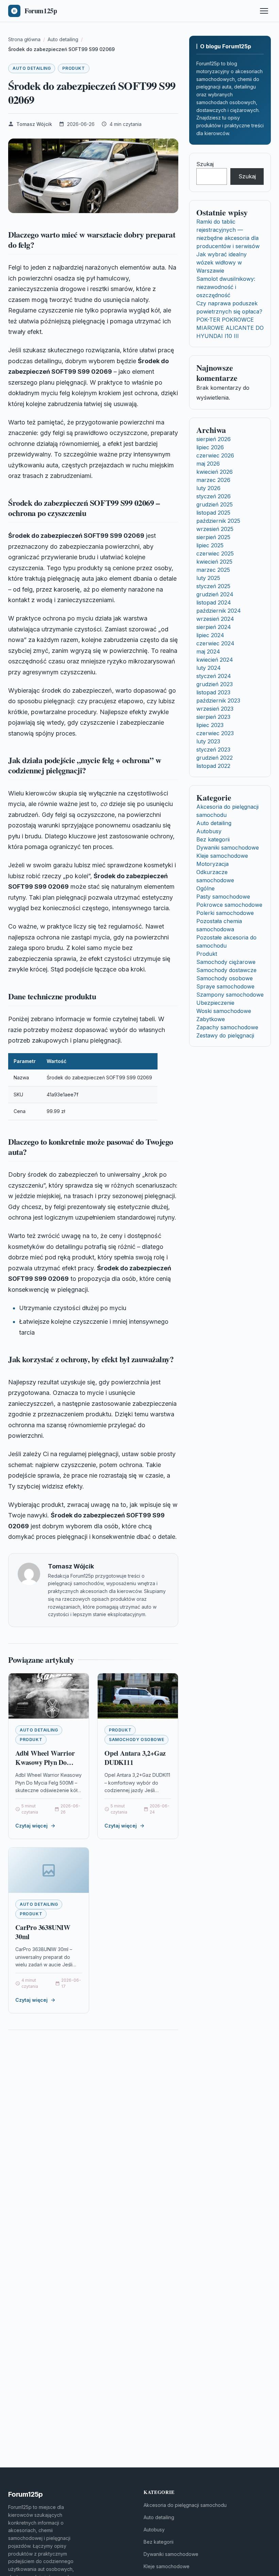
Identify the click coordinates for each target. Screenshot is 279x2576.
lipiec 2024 (210, 635)
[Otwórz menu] (264, 11)
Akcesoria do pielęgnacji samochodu (185, 2505)
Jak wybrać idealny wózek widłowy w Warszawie (221, 262)
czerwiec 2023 (215, 733)
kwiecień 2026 (215, 472)
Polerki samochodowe (225, 913)
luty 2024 (209, 668)
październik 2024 (219, 611)
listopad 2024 (214, 602)
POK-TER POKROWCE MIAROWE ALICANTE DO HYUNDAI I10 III (230, 328)
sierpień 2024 (214, 627)
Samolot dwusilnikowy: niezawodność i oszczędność (226, 287)
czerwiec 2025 (215, 553)
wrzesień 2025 (215, 529)
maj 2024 (208, 651)
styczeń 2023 (213, 750)
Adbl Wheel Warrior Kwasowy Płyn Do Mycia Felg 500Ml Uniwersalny (45, 1767)
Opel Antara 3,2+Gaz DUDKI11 (135, 1758)
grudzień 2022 (215, 758)
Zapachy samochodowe (227, 1027)
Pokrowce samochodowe (229, 905)
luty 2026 (208, 488)
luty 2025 (208, 578)
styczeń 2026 (214, 496)
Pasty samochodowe (223, 897)
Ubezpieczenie (215, 1003)
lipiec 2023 (210, 725)
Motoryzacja (212, 864)
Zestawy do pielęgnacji (225, 1035)
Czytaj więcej (31, 1826)
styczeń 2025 (213, 586)
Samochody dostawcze (226, 970)
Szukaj (205, 164)
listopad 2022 (213, 766)
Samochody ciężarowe (226, 962)
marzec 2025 (213, 570)
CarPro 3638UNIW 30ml (43, 1932)
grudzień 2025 (215, 504)
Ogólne (206, 888)
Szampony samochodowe (230, 995)
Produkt (73, 68)
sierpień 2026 (214, 439)
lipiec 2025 (210, 545)
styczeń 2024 (214, 676)
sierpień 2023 (213, 717)
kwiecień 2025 (214, 562)
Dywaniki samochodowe (228, 848)
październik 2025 (218, 521)
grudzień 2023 (215, 684)
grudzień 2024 (215, 594)
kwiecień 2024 (215, 660)
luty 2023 (208, 741)
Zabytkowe (211, 1019)
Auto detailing (32, 68)
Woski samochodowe (224, 1011)
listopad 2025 (213, 513)
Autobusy (209, 831)
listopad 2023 (213, 692)
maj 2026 (208, 464)
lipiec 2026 (210, 447)
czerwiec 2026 (215, 455)
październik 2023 (218, 701)
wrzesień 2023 (215, 709)
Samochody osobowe (136, 1740)
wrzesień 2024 (215, 619)
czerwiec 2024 (215, 643)
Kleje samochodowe (222, 856)
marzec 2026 (213, 480)
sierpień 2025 (213, 537)
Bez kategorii (213, 839)
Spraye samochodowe (225, 986)
